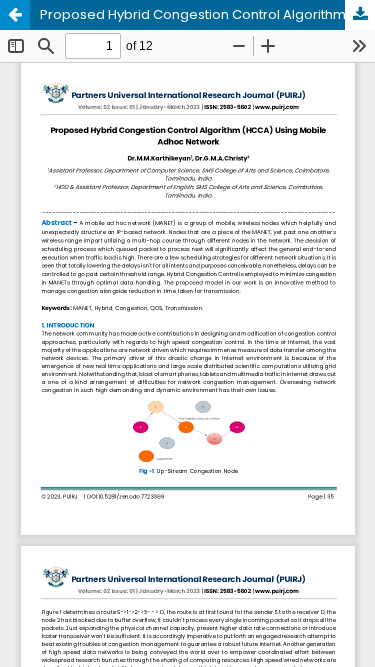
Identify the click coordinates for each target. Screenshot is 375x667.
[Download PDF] (360, 15)
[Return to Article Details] (15, 15)
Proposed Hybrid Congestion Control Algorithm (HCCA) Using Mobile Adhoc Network (207, 14)
